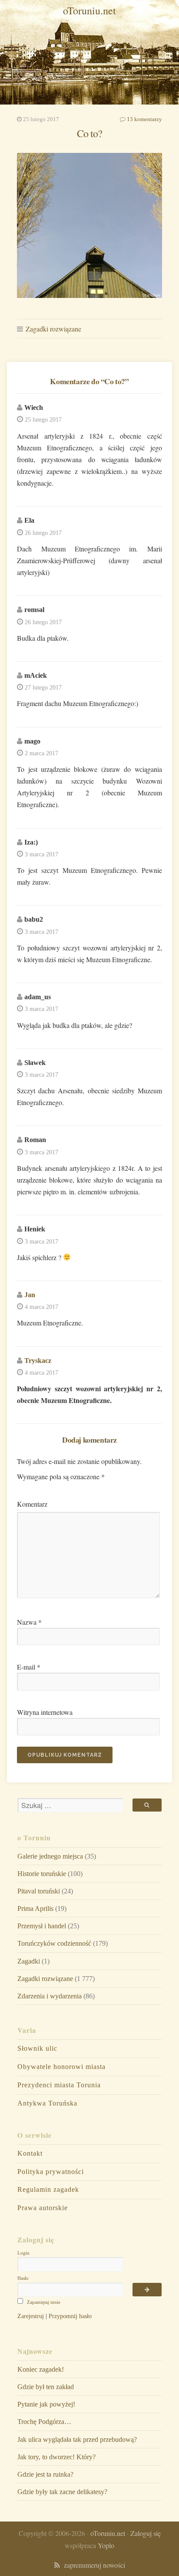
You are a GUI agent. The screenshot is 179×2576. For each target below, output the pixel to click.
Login (23, 2253)
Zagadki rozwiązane (53, 329)
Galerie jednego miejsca (50, 1856)
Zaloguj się (146, 2533)
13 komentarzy (144, 119)
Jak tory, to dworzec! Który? (56, 2457)
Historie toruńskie (42, 1874)
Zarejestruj (31, 2316)
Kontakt (30, 2153)
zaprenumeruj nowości (93, 2565)
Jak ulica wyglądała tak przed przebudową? (77, 2439)
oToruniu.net (89, 10)
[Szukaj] (147, 1805)
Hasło (23, 2278)
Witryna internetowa (45, 1712)
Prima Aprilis (35, 1908)
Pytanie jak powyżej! (46, 2404)
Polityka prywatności (51, 2172)
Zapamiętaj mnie (43, 2302)
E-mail (29, 1667)
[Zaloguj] (147, 2290)
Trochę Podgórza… (44, 2422)
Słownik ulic (37, 2048)
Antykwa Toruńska (47, 2103)
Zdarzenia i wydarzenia (50, 1996)
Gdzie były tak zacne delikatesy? (62, 2492)
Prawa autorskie (43, 2208)
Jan (30, 1295)
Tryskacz (38, 1361)
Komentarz (32, 1504)
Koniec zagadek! (41, 2369)
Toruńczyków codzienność (54, 1943)
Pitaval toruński (39, 1891)
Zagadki (29, 1961)
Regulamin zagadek (48, 2189)
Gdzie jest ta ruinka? (45, 2474)
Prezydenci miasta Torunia (59, 2085)
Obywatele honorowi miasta (61, 2067)
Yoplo (106, 2545)
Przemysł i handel (42, 1926)
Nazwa (29, 1622)
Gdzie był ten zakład (46, 2387)
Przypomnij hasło (70, 2316)
